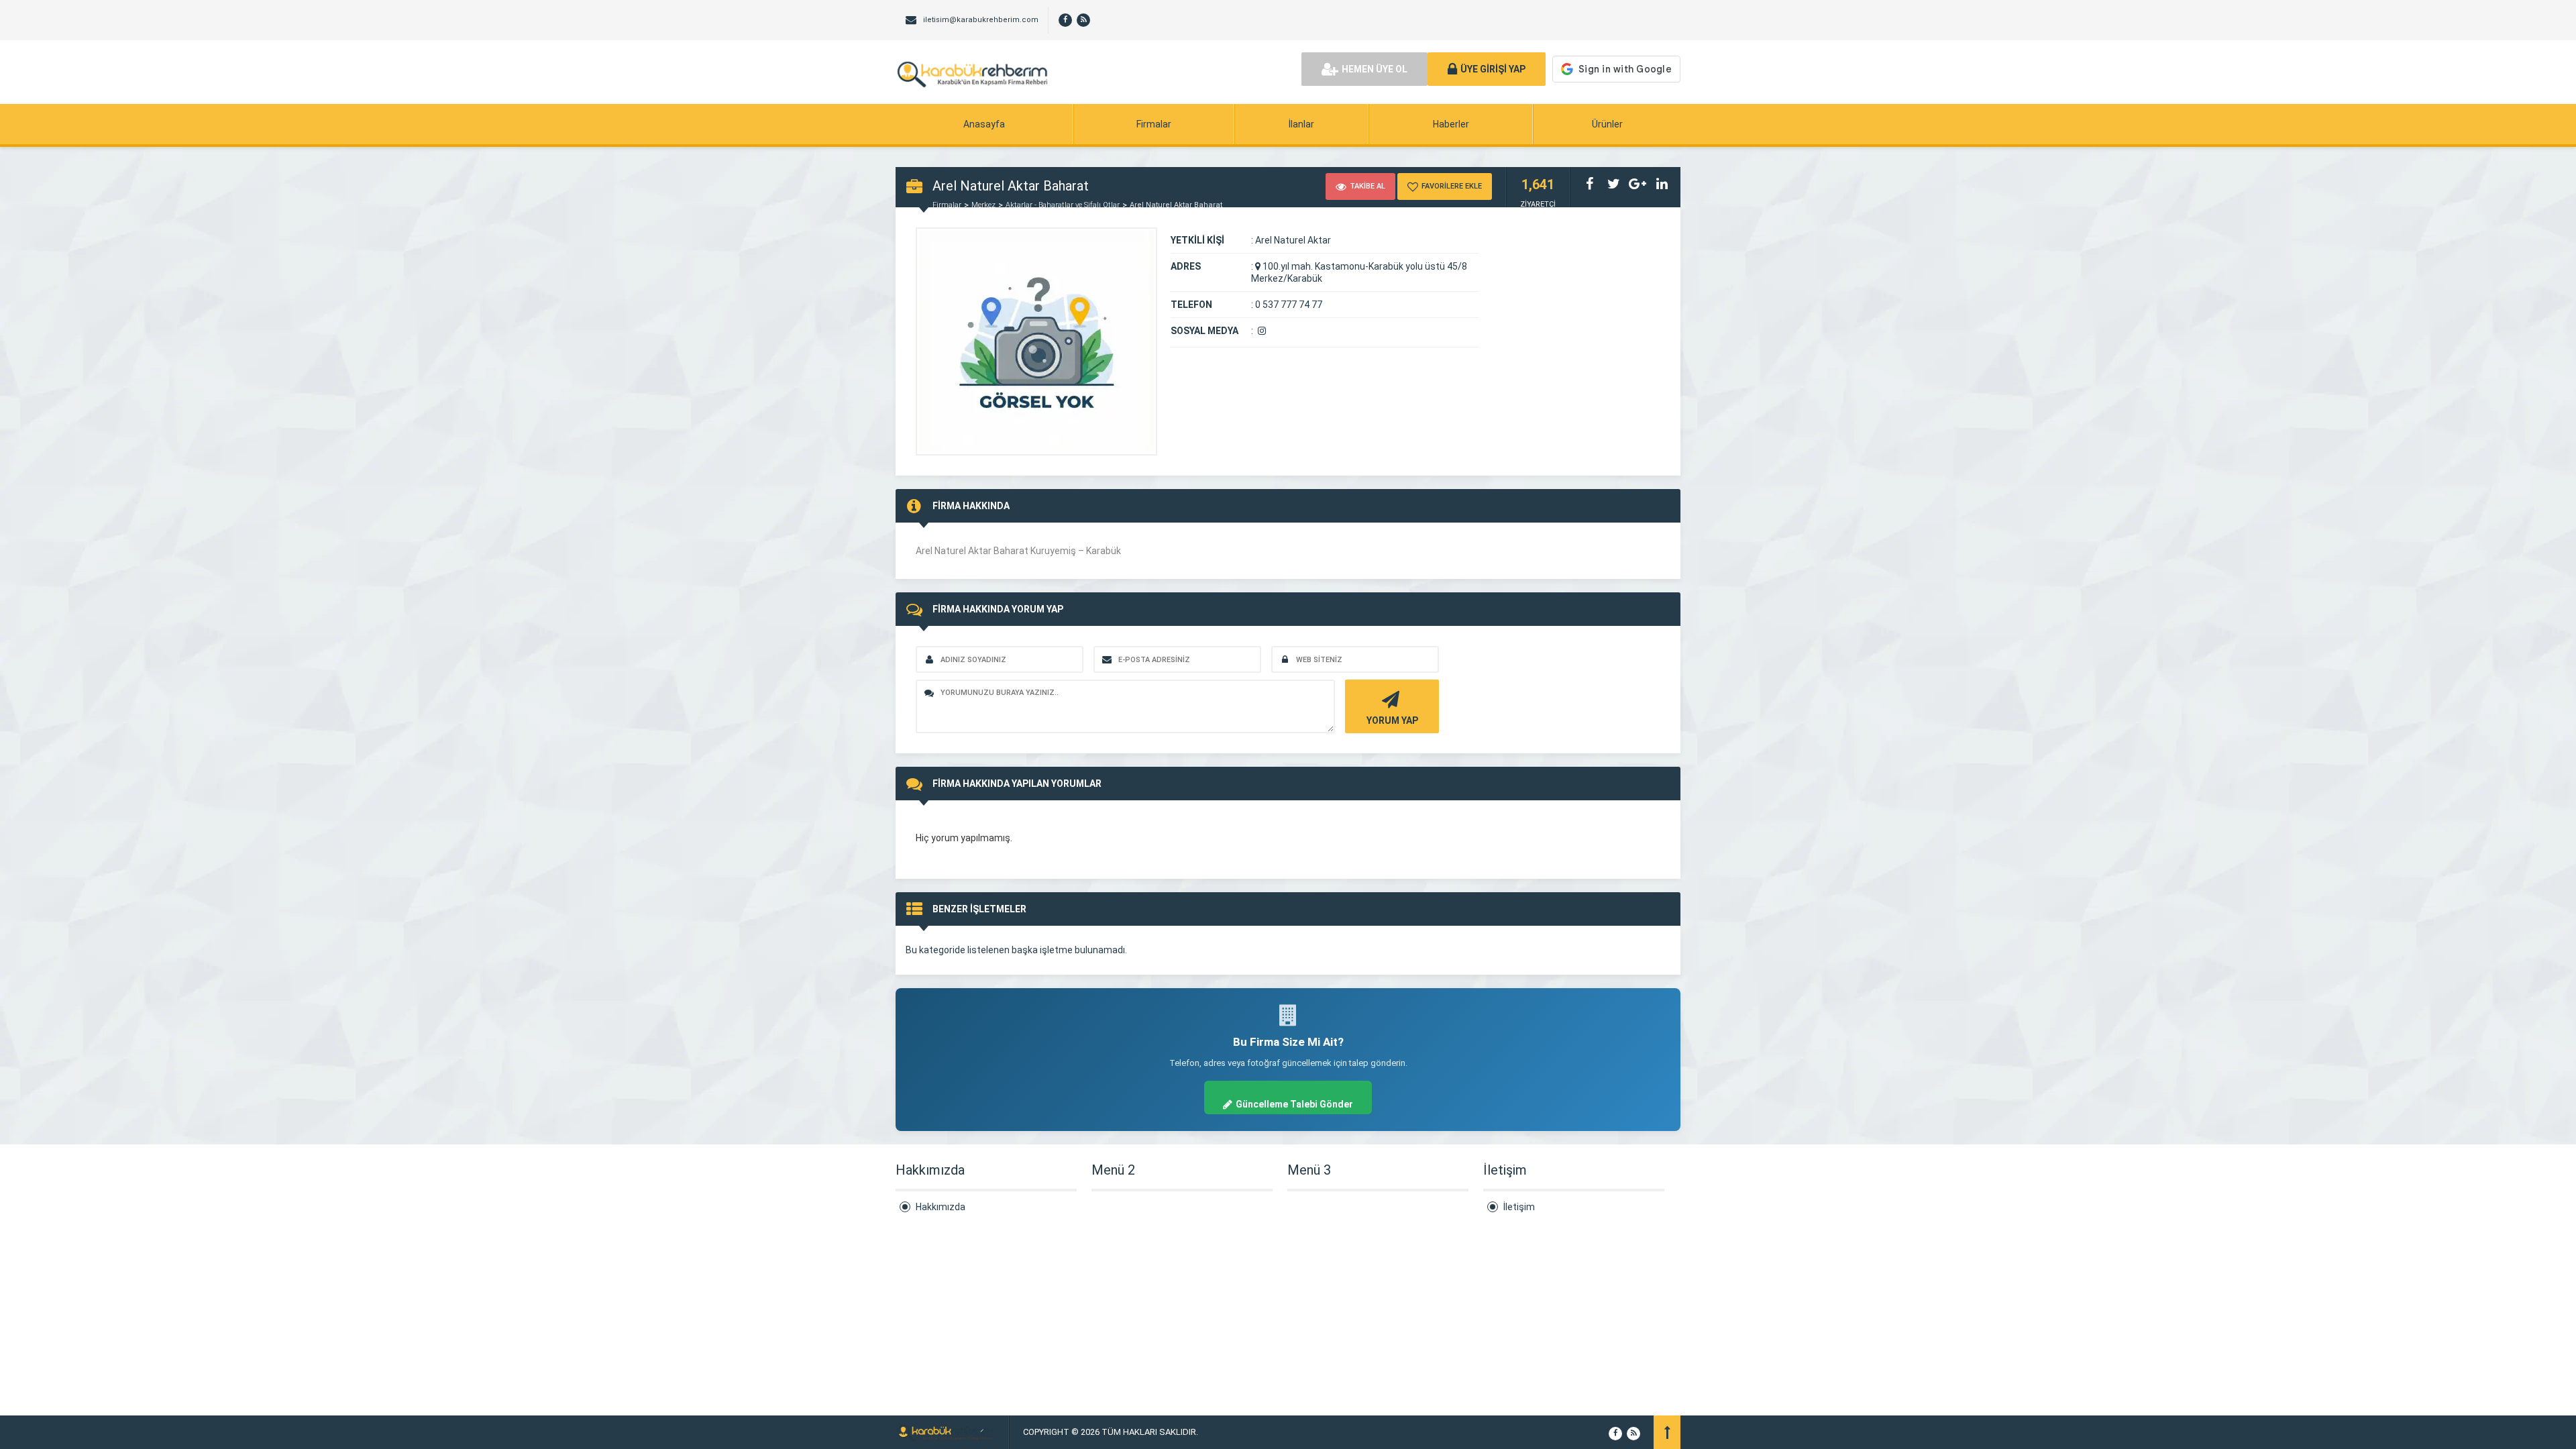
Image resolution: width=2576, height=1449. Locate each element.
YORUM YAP (1392, 720)
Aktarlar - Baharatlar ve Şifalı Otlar (1063, 205)
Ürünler (1607, 124)
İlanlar (1301, 124)
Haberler (1451, 124)
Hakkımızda (941, 1207)
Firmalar (1154, 124)
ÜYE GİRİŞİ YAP (1493, 69)
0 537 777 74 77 (1289, 305)
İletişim (1519, 1207)
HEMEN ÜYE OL (1375, 69)
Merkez (983, 205)
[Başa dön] (1667, 1432)
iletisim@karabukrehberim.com (981, 20)
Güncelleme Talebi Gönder (1294, 1104)
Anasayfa (984, 124)
